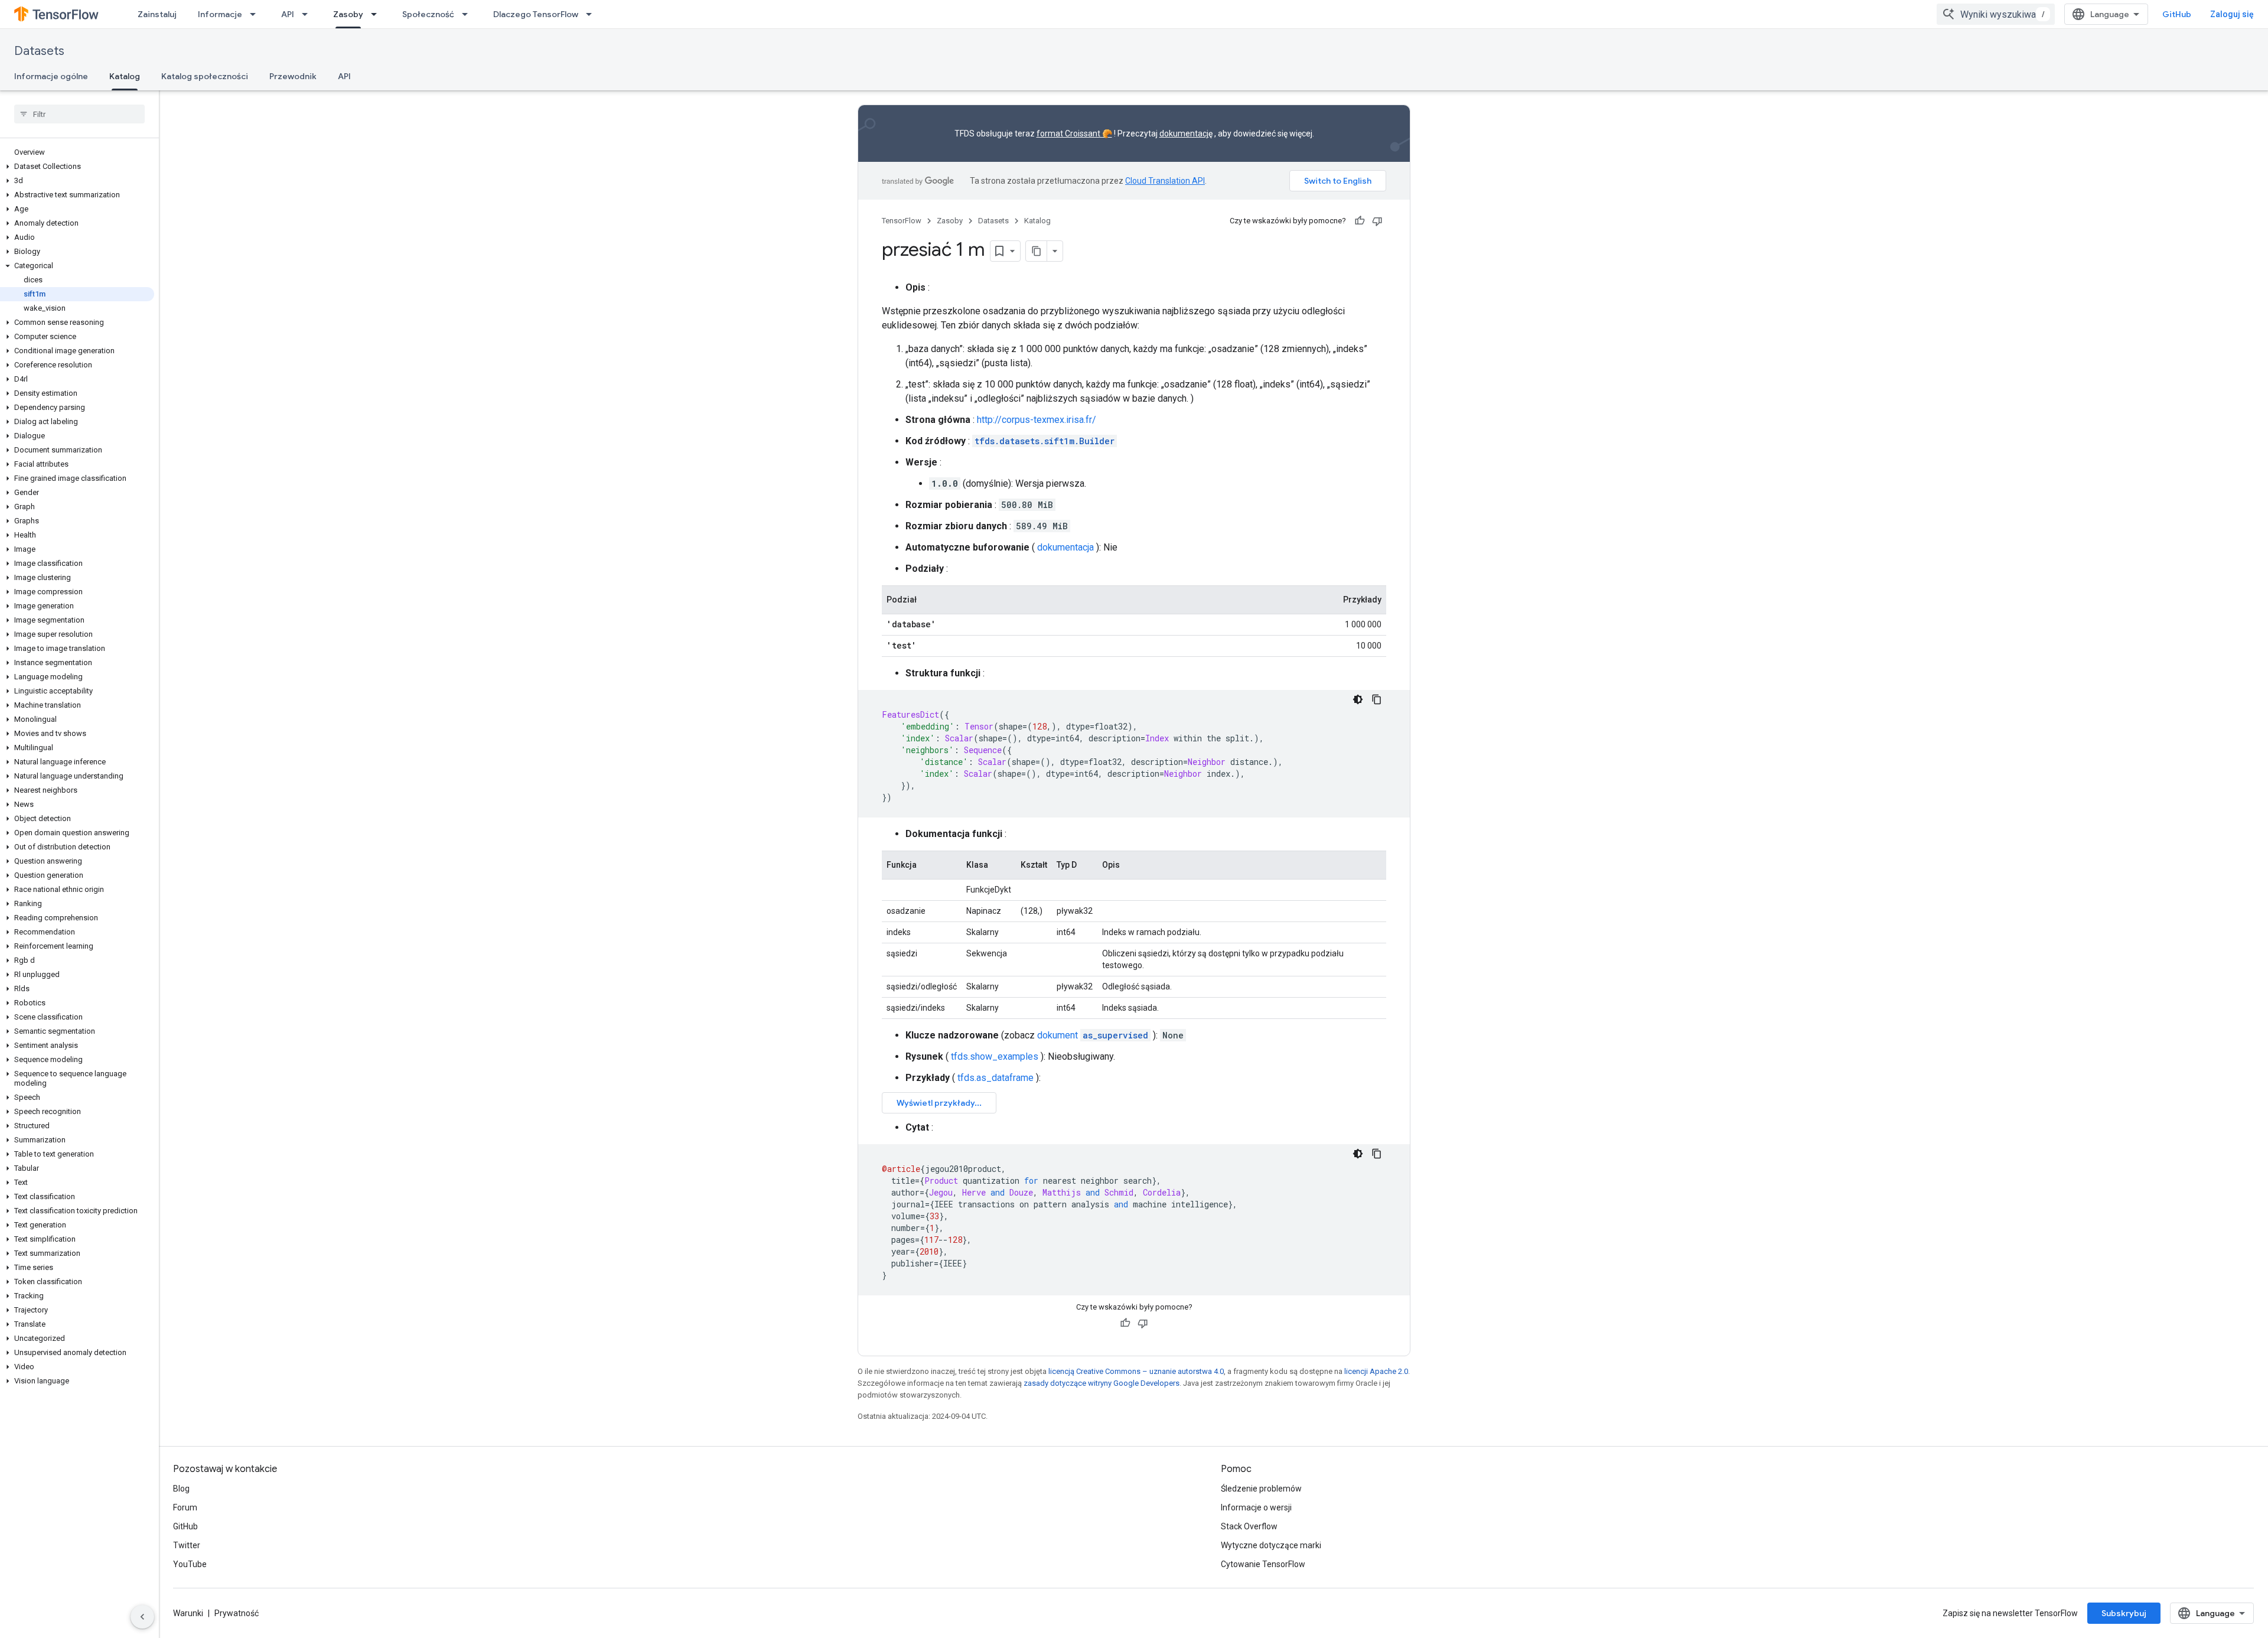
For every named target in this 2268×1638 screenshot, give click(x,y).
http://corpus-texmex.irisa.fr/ (1037, 420)
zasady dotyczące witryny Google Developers (1102, 1383)
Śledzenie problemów (1261, 1489)
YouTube (190, 1564)
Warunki (188, 1613)
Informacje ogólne (51, 76)
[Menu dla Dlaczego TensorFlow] (592, 14)
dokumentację (1186, 133)
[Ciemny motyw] (1358, 699)
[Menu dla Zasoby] (377, 14)
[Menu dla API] (308, 14)
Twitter (187, 1545)
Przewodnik (293, 76)
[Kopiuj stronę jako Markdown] (1037, 251)
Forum (185, 1507)
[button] (77, 167)
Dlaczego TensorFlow (536, 14)
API (288, 14)
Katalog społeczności (205, 76)
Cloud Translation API (1165, 181)
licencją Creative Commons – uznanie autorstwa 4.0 (1136, 1371)
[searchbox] (79, 114)
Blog (181, 1489)
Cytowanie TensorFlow (1263, 1564)
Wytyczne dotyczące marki (1271, 1545)
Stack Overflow (1249, 1526)
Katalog (125, 76)
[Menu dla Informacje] (256, 14)
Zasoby (348, 14)
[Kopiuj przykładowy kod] (1377, 699)
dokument (1093, 1035)
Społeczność (428, 14)
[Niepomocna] (1377, 221)
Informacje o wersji (1256, 1507)
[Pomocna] (1360, 221)
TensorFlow (902, 221)
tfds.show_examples (995, 1056)
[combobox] (1996, 14)
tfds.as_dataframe (995, 1078)
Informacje (220, 14)
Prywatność (237, 1613)
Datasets (39, 51)
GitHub (2177, 14)
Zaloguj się (2232, 14)
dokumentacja (1065, 547)
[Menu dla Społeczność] (468, 14)
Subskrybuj (2124, 1613)
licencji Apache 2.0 (1376, 1371)
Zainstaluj (157, 14)
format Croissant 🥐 (1074, 133)
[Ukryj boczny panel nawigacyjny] (142, 1617)
